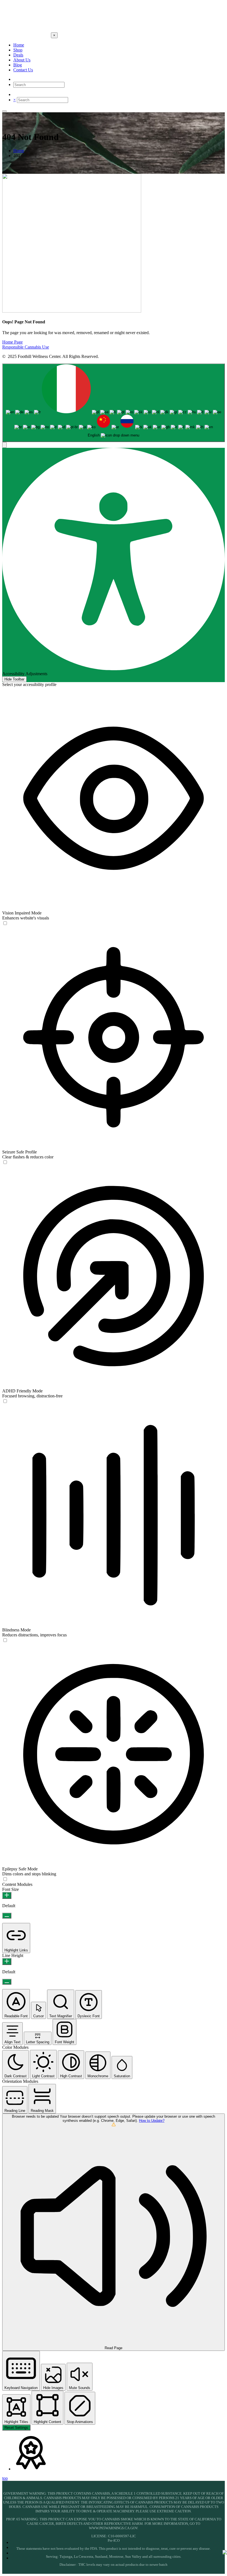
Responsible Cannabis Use (26, 347)
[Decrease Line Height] (7, 1982)
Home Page (12, 342)
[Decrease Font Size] (7, 1916)
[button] (4, 445)
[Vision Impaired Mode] (5, 923)
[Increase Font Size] (7, 1895)
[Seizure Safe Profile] (5, 1162)
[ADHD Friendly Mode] (5, 1401)
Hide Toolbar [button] (14, 679)
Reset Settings (16, 2428)
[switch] (5, 923)
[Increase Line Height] (7, 1962)
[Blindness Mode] (5, 1640)
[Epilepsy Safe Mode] (5, 1879)
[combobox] (114, 403)
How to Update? (152, 2121)
